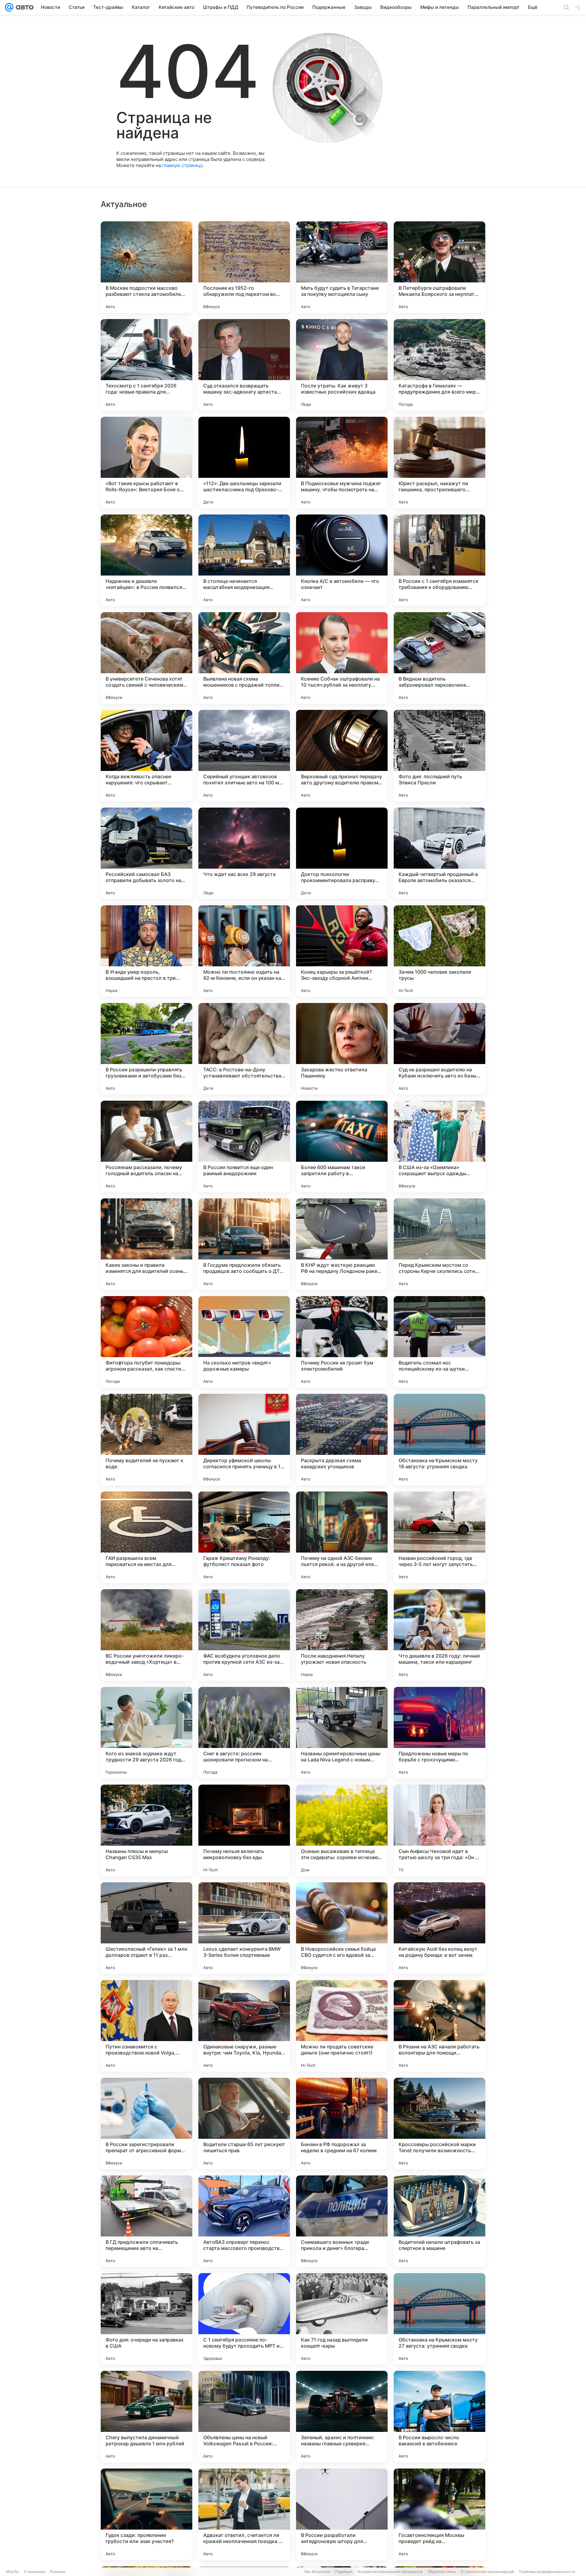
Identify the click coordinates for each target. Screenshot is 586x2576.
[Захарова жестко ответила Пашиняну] (342, 1049)
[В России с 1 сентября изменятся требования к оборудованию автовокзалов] (440, 560)
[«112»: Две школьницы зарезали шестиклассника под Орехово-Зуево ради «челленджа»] (244, 463)
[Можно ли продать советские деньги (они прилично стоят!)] (342, 2026)
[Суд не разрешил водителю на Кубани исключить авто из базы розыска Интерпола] (440, 1049)
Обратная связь (442, 2572)
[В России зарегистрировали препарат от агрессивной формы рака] (146, 2124)
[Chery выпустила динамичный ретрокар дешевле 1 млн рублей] (146, 2417)
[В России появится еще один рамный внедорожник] (244, 1146)
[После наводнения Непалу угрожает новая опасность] (342, 1635)
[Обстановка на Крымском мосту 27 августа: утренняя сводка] (440, 2319)
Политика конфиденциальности (547, 2572)
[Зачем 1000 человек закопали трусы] (440, 951)
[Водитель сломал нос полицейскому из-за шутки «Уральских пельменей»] (440, 1342)
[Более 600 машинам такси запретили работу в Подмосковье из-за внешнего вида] (342, 1146)
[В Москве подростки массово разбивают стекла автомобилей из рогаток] (146, 267)
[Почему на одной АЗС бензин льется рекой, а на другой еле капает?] (342, 1537)
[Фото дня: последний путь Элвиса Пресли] (440, 756)
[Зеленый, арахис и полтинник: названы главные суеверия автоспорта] (342, 2417)
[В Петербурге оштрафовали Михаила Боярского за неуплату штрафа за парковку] (440, 267)
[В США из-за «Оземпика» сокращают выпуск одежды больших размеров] (440, 1146)
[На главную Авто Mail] (24, 7)
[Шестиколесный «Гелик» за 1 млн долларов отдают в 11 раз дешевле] (146, 1928)
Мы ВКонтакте (317, 2572)
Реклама (58, 2572)
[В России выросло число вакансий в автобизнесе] (440, 2417)
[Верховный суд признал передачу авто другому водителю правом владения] (342, 756)
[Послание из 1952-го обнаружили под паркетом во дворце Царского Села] (244, 267)
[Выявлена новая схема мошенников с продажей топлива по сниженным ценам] (244, 658)
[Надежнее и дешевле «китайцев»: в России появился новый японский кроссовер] (146, 560)
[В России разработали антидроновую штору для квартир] (342, 2514)
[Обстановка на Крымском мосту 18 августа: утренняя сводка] (440, 1440)
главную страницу (182, 165)
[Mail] (9, 7)
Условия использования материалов (390, 2572)
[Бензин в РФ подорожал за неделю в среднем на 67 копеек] (342, 2124)
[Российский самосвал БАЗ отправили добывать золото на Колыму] (146, 853)
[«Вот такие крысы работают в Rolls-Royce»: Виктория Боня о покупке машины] (146, 463)
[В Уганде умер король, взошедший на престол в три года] (146, 951)
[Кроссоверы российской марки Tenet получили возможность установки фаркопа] (440, 2124)
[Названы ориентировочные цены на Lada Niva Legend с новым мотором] (342, 1733)
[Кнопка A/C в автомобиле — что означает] (342, 560)
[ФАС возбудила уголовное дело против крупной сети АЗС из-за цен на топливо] (244, 1635)
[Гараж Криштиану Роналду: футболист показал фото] (244, 1537)
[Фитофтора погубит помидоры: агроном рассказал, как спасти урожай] (146, 1342)
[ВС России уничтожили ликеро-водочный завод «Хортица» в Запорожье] (146, 1635)
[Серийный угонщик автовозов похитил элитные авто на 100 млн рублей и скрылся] (244, 756)
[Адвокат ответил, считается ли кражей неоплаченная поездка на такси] (244, 2514)
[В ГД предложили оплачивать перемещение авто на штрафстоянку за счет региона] (146, 2221)
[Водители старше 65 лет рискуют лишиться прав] (244, 2124)
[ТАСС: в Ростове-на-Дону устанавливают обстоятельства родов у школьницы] (244, 1049)
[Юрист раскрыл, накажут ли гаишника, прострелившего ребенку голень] (440, 463)
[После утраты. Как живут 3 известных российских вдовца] (342, 365)
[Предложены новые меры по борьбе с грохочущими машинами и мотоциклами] (440, 1733)
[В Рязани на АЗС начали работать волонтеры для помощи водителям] (440, 2026)
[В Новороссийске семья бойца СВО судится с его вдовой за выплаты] (342, 1928)
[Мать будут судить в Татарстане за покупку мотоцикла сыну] (342, 267)
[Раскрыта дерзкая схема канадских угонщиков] (342, 1440)
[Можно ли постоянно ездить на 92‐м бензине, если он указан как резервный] (244, 951)
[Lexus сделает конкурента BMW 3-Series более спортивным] (244, 1928)
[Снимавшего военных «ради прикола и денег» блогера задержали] (342, 2221)
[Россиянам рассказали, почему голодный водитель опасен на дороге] (146, 1146)
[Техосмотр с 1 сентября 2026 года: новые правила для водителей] (146, 365)
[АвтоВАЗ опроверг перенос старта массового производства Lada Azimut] (244, 2221)
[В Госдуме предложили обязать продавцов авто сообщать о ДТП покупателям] (244, 1244)
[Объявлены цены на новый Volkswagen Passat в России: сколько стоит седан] (244, 2417)
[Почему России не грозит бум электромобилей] (342, 1342)
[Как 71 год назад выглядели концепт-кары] (342, 2319)
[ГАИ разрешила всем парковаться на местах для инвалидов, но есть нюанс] (146, 1537)
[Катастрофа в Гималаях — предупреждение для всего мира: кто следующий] (440, 365)
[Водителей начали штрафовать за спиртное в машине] (440, 2221)
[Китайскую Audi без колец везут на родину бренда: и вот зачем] (440, 1928)
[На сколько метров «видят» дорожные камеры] (244, 1342)
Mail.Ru (13, 2572)
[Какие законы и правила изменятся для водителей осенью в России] (146, 1244)
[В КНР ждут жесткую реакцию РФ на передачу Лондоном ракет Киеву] (342, 1244)
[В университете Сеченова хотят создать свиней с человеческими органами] (146, 658)
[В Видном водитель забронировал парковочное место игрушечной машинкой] (440, 658)
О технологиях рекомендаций (487, 2572)
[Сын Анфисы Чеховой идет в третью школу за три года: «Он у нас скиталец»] (440, 1830)
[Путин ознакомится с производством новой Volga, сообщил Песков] (146, 2026)
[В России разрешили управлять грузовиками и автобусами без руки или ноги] (146, 1049)
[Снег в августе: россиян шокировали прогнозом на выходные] (244, 1733)
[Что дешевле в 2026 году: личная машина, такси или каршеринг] (440, 1635)
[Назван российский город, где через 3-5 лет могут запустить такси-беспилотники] (440, 1537)
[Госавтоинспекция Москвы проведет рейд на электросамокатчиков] (440, 2514)
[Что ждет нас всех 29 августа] (244, 853)
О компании (34, 2572)
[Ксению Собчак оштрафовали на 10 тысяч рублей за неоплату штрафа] (342, 658)
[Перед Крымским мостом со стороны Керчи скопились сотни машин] (440, 1244)
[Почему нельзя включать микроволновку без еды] (244, 1830)
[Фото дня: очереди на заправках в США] (146, 2319)
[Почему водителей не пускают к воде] (146, 1440)
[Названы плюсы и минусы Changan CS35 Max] (146, 1830)
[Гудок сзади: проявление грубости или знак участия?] (146, 2514)
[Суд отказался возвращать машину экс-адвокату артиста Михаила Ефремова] (244, 365)
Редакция (344, 2572)
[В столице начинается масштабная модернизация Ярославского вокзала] (244, 560)
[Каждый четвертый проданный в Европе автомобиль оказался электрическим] (440, 853)
